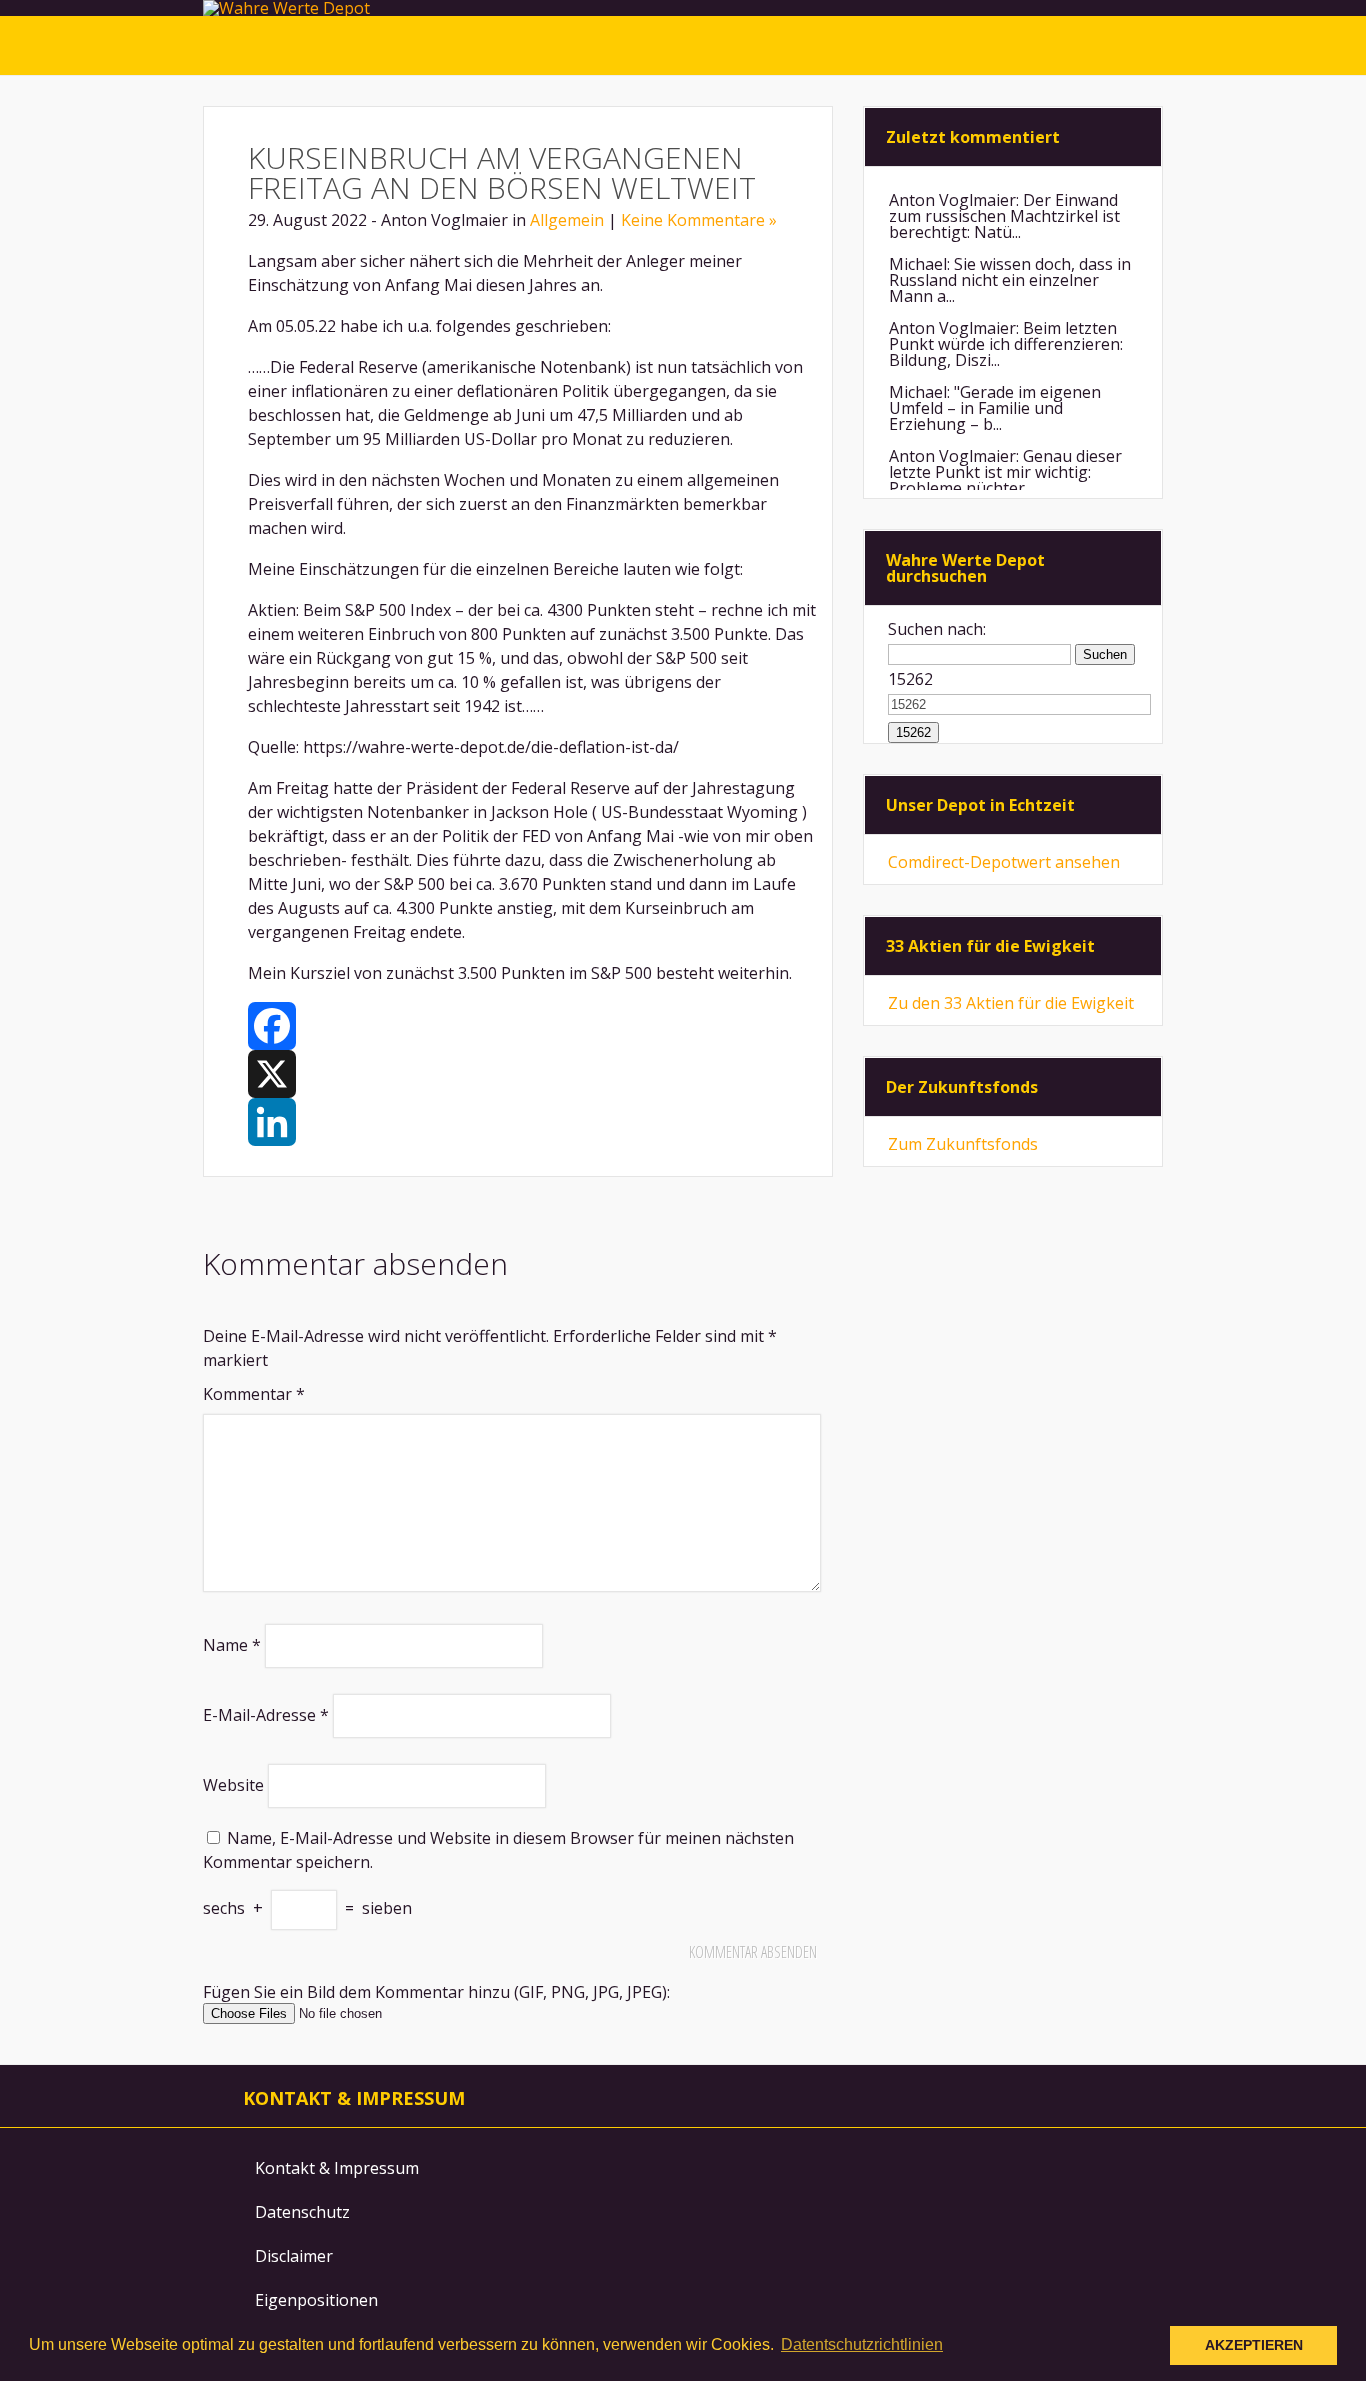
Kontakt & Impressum (337, 2168)
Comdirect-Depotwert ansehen (1004, 862)
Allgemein (567, 220)
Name (232, 1645)
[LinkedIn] (532, 1122)
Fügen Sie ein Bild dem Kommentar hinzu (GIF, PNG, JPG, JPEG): (436, 1992)
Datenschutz (302, 2212)
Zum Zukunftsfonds (963, 1144)
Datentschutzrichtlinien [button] (862, 2344)
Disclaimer (294, 2256)
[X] (532, 1074)
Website (233, 1785)
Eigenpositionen (316, 2300)
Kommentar (254, 1394)
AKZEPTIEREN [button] (1254, 2345)
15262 (910, 679)
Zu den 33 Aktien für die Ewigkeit (1011, 1003)
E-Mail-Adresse (266, 1715)
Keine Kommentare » (699, 220)
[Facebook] (532, 1026)
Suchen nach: (937, 629)
